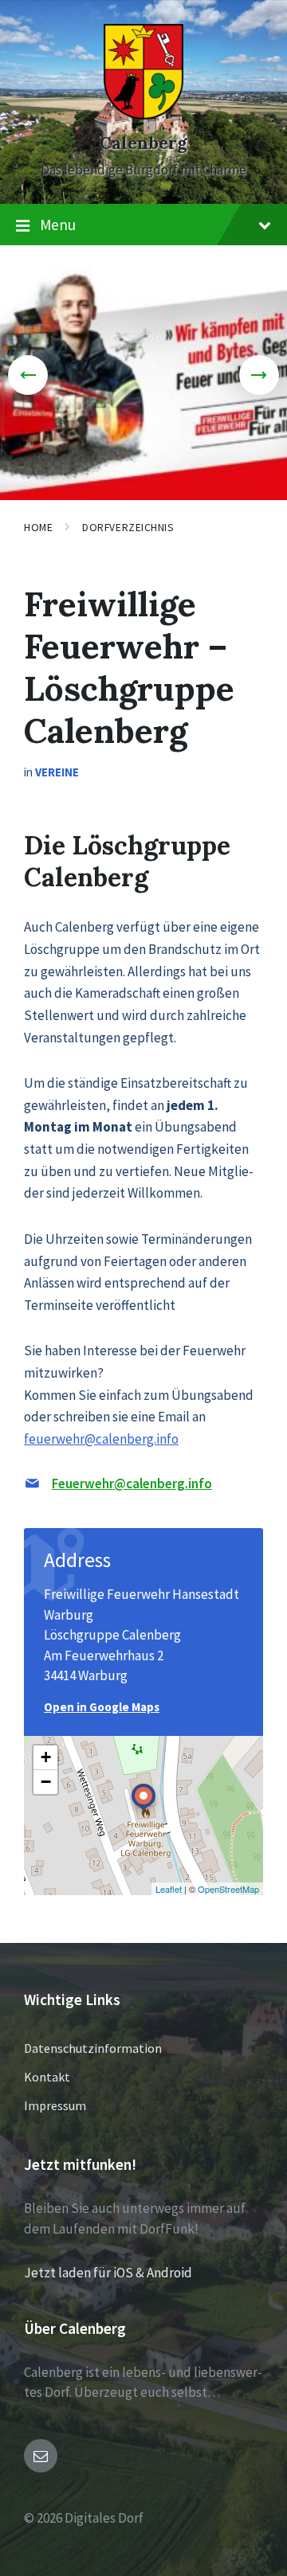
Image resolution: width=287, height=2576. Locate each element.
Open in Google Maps (102, 1707)
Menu (58, 225)
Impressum (55, 2105)
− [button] (46, 1782)
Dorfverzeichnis (128, 527)
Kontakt (47, 2077)
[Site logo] (143, 115)
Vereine (57, 772)
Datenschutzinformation (93, 2048)
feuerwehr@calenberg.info (101, 1439)
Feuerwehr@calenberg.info (132, 1483)
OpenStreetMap (228, 1889)
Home (38, 527)
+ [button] (46, 1757)
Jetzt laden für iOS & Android (108, 2273)
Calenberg (143, 143)
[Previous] (28, 375)
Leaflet (169, 1889)
